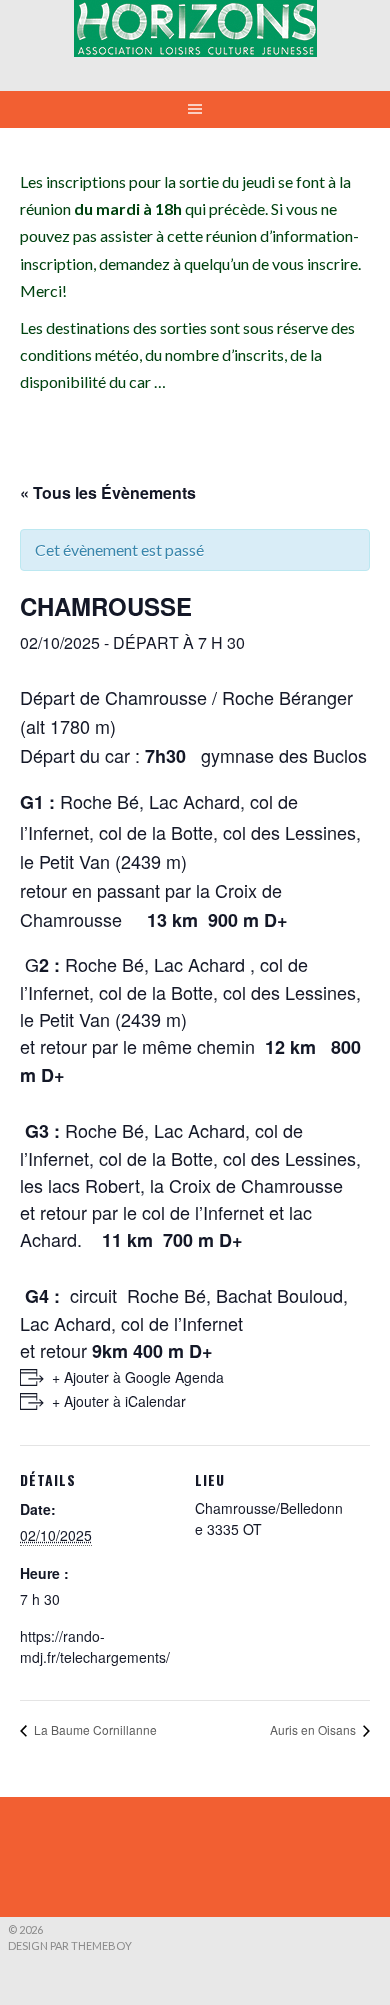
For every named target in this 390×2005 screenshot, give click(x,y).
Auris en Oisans (314, 1729)
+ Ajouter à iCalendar (119, 1401)
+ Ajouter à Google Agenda (138, 1377)
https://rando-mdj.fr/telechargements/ (95, 1646)
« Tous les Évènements (108, 492)
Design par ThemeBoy (70, 1945)
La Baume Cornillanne (94, 1729)
